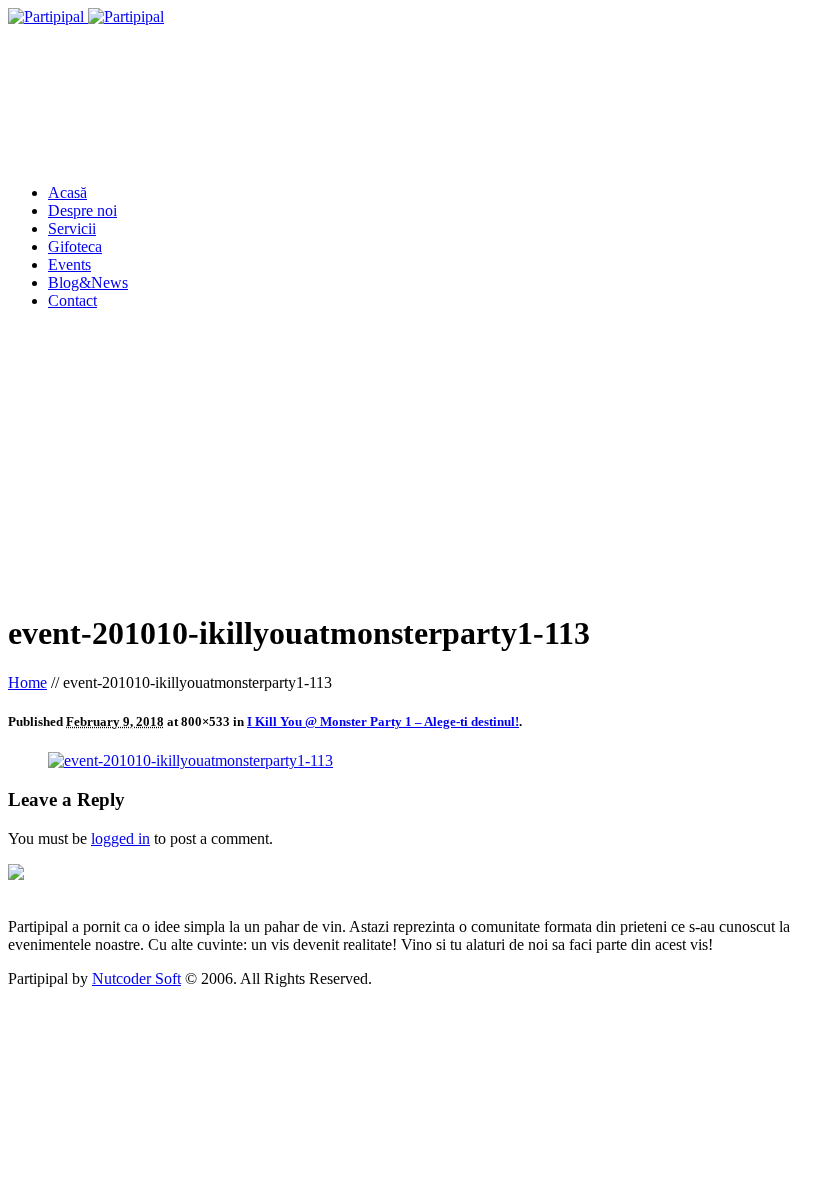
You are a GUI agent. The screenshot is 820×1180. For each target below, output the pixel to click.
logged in (120, 838)
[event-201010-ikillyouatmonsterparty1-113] (190, 760)
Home (27, 682)
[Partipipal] (86, 16)
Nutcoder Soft (136, 978)
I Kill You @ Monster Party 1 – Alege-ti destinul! (383, 721)
